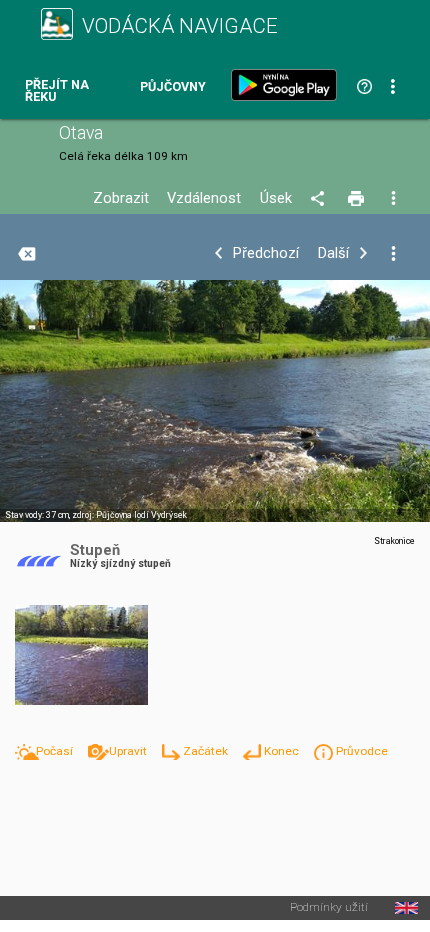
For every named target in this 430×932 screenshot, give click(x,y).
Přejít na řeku (57, 91)
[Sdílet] (320, 199)
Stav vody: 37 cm (37, 515)
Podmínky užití (329, 908)
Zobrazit (121, 198)
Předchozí (266, 253)
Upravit (129, 751)
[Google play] (288, 85)
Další (333, 253)
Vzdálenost (204, 198)
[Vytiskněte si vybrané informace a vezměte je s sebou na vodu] (357, 199)
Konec (283, 751)
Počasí (56, 751)
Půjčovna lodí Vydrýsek (141, 515)
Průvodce (361, 751)
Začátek (207, 751)
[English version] (406, 908)
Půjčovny (173, 87)
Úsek (276, 198)
